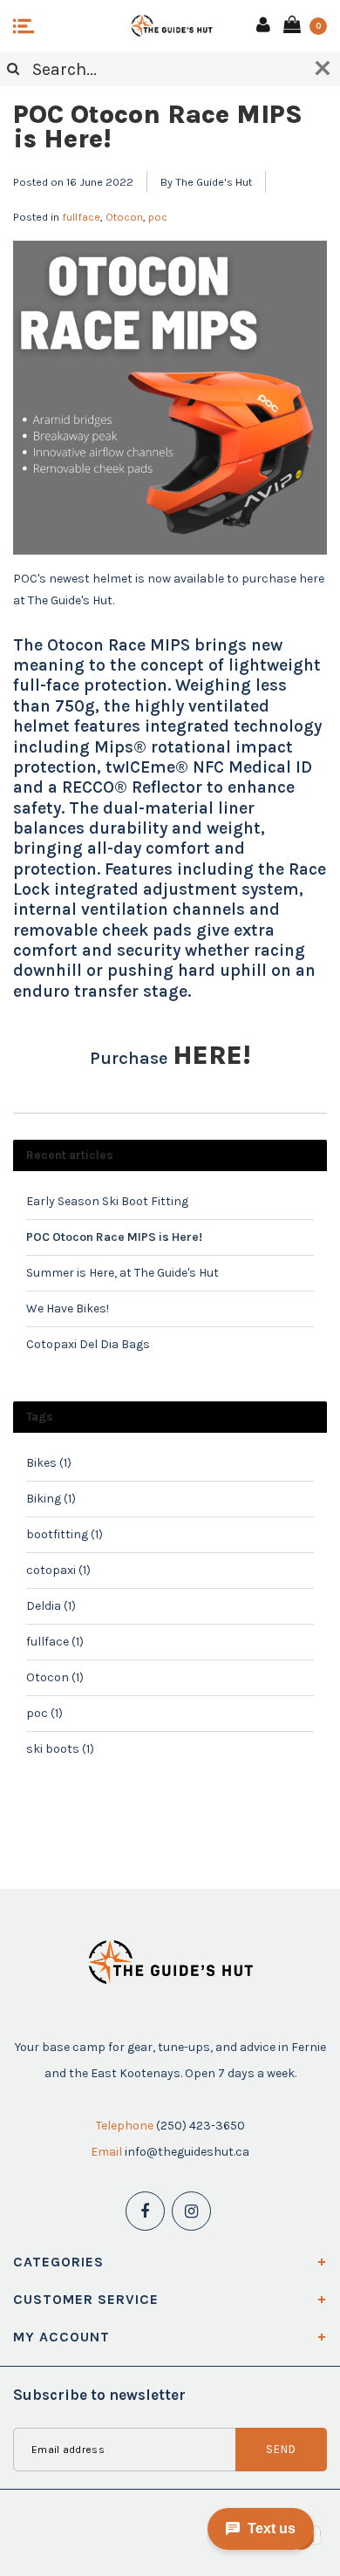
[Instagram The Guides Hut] (191, 2211)
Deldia (51, 1606)
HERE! (211, 1055)
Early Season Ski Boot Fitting (107, 1201)
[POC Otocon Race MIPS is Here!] (170, 403)
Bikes (49, 1463)
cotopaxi (58, 1570)
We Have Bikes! (68, 1308)
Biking (51, 1499)
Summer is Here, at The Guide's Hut (122, 1273)
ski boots (60, 1749)
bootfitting (65, 1534)
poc (158, 217)
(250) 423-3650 (201, 2126)
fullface (81, 217)
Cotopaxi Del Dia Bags (88, 1344)
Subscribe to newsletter (99, 2395)
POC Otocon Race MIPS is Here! (158, 126)
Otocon (124, 217)
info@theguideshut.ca (187, 2152)
